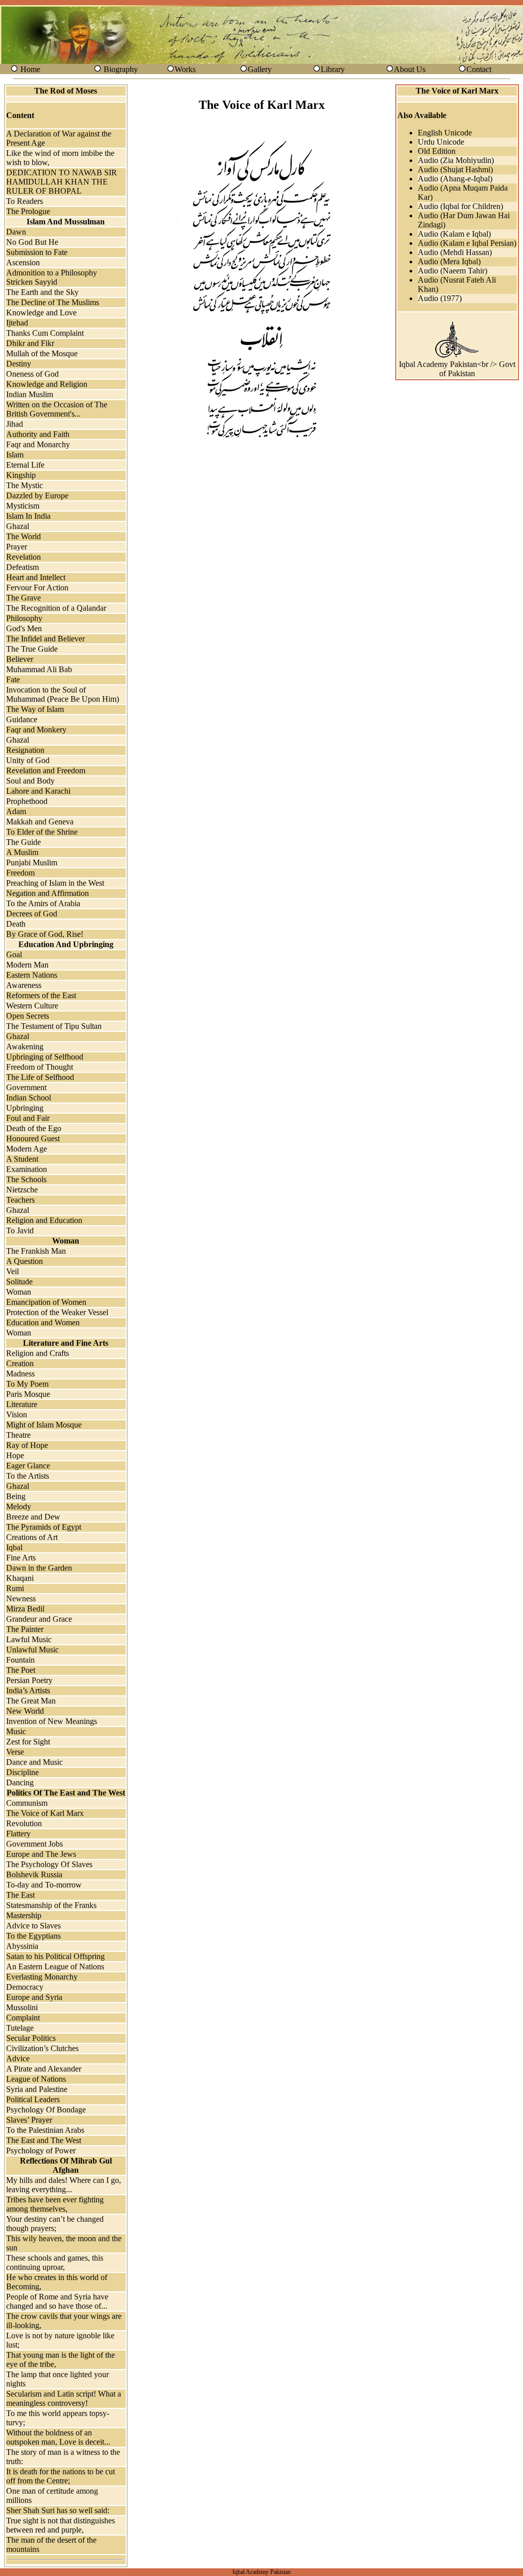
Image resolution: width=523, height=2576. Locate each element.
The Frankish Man (36, 1251)
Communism (27, 1803)
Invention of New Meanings (52, 1721)
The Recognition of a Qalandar (56, 608)
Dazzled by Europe (37, 496)
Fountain (20, 1660)
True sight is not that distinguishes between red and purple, (61, 2525)
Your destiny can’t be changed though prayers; (55, 2224)
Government (26, 1087)
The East (20, 1895)
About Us (410, 69)
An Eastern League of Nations (55, 1966)
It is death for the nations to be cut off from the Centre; (61, 2476)
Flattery (18, 1834)
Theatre (18, 1435)
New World (25, 1711)
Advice (18, 2058)
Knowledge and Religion (47, 384)
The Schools (26, 1179)
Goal (14, 954)
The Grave (23, 598)
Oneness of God (32, 374)
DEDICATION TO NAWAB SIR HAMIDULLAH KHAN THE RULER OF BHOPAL (62, 182)
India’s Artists (28, 1690)
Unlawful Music (32, 1650)
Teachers (20, 1200)
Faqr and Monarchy (38, 444)
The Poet (21, 1670)
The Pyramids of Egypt (44, 1527)
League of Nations (36, 2079)
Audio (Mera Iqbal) (449, 261)
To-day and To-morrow (44, 1885)
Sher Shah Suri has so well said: (58, 2510)
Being (16, 1496)
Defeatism (22, 567)
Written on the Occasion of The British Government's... (57, 409)
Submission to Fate (37, 252)
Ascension (23, 262)
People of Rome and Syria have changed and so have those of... (57, 2301)
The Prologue (28, 211)
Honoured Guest (33, 1138)
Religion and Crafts (38, 1353)
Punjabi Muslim (32, 862)
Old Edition (437, 151)
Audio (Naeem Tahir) (453, 271)
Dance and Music (34, 1762)
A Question (25, 1261)
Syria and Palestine (37, 2089)
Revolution (24, 1823)
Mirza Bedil (25, 1609)
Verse (15, 1752)
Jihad (15, 424)
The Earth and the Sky (42, 292)
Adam (16, 811)
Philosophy (24, 618)
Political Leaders (33, 2099)
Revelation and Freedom (46, 770)
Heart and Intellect (36, 577)
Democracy (25, 1987)
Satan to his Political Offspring (55, 1956)
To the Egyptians (33, 1936)
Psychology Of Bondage (46, 2110)
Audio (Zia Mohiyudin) (456, 160)
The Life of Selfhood (40, 1077)
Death (16, 924)
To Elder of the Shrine (42, 832)
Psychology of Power (41, 2150)
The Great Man (31, 1701)
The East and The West (44, 2140)
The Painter (25, 1629)
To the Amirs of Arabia (43, 903)
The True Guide (32, 649)
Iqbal (14, 1547)
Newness (21, 1598)
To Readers (25, 201)
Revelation (23, 557)
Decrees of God (32, 914)
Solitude (19, 1282)
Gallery (260, 69)
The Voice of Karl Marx (45, 1813)
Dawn (16, 232)
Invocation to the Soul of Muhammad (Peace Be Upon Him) (63, 694)
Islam (15, 455)
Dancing (20, 1782)
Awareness (24, 985)
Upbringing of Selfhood (45, 1057)
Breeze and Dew (33, 1517)
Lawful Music (29, 1639)
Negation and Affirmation (47, 893)
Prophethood (27, 801)
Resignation (25, 750)
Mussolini (22, 2007)
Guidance (22, 719)
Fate (13, 680)
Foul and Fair (28, 1118)
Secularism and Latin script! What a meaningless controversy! (64, 2398)
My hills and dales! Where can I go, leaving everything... (64, 2185)
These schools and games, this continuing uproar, (55, 2262)
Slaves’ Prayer (29, 2120)
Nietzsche (22, 1190)
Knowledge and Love (41, 313)
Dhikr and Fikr (30, 343)
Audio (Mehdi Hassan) (455, 252)
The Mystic (25, 485)
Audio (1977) (440, 298)
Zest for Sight (28, 1742)
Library (333, 69)
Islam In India (28, 516)
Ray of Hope (27, 1445)
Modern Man (27, 965)
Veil (13, 1271)
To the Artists (28, 1476)
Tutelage (20, 2028)
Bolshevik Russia (34, 1874)
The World (23, 536)
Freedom (20, 873)
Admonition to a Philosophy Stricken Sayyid (52, 277)
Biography (121, 69)
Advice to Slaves (33, 1926)
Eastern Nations (32, 975)
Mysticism (23, 506)
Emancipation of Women (46, 1302)
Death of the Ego (34, 1128)
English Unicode (445, 133)
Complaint (23, 2018)
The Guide (23, 842)
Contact (479, 69)
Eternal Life (25, 465)
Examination (27, 1169)
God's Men (24, 628)
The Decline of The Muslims (53, 302)
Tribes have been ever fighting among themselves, (55, 2204)
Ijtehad (17, 323)
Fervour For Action (37, 588)
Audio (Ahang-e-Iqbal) (455, 179)
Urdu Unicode (441, 142)
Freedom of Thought (40, 1067)
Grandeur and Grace (39, 1619)
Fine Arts (21, 1558)
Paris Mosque (28, 1394)
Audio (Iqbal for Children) (460, 206)
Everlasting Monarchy (42, 1977)
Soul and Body (30, 781)
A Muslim (22, 852)
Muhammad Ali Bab (39, 669)
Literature (22, 1404)
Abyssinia (22, 1946)
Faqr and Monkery (36, 730)
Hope (15, 1455)
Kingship (21, 475)
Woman (19, 1292)
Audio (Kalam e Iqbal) (454, 234)
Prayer (17, 547)
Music (16, 1731)
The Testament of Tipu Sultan (54, 1026)
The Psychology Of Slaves (49, 1864)
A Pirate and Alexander (44, 2069)
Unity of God (28, 760)
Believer (20, 659)
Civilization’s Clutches (42, 2048)
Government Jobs (34, 1844)
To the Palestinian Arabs (45, 2130)
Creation (20, 1363)
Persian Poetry (29, 1680)
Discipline (22, 1772)
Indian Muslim (30, 394)
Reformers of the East (41, 995)
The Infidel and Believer (45, 639)
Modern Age (27, 1149)
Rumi (15, 1588)
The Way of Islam (35, 709)
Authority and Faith (38, 434)
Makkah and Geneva (40, 822)
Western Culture (32, 1006)
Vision (17, 1414)
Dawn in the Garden (39, 1568)
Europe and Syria (34, 1997)
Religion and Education (44, 1220)
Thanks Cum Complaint (45, 333)
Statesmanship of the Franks (51, 1905)
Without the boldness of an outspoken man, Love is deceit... (58, 2437)
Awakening (25, 1046)
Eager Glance (28, 1466)
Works (185, 69)
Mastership (24, 1915)
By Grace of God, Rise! (45, 934)
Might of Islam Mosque (44, 1425)
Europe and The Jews (41, 1854)
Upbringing (25, 1108)
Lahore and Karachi (38, 791)
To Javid (20, 1230)
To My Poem (27, 1384)
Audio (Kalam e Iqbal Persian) (467, 243)
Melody (19, 1506)
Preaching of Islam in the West (55, 883)
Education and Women (43, 1322)
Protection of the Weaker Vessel (57, 1312)
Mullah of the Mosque (42, 353)
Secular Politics (31, 2038)
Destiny (19, 364)
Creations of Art (32, 1537)
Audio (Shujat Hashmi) (455, 169)
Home (30, 69)
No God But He (32, 242)
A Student (22, 1159)
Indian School (29, 1098)
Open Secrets (28, 1016)
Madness (20, 1374)
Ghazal (18, 526)
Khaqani (20, 1578)
